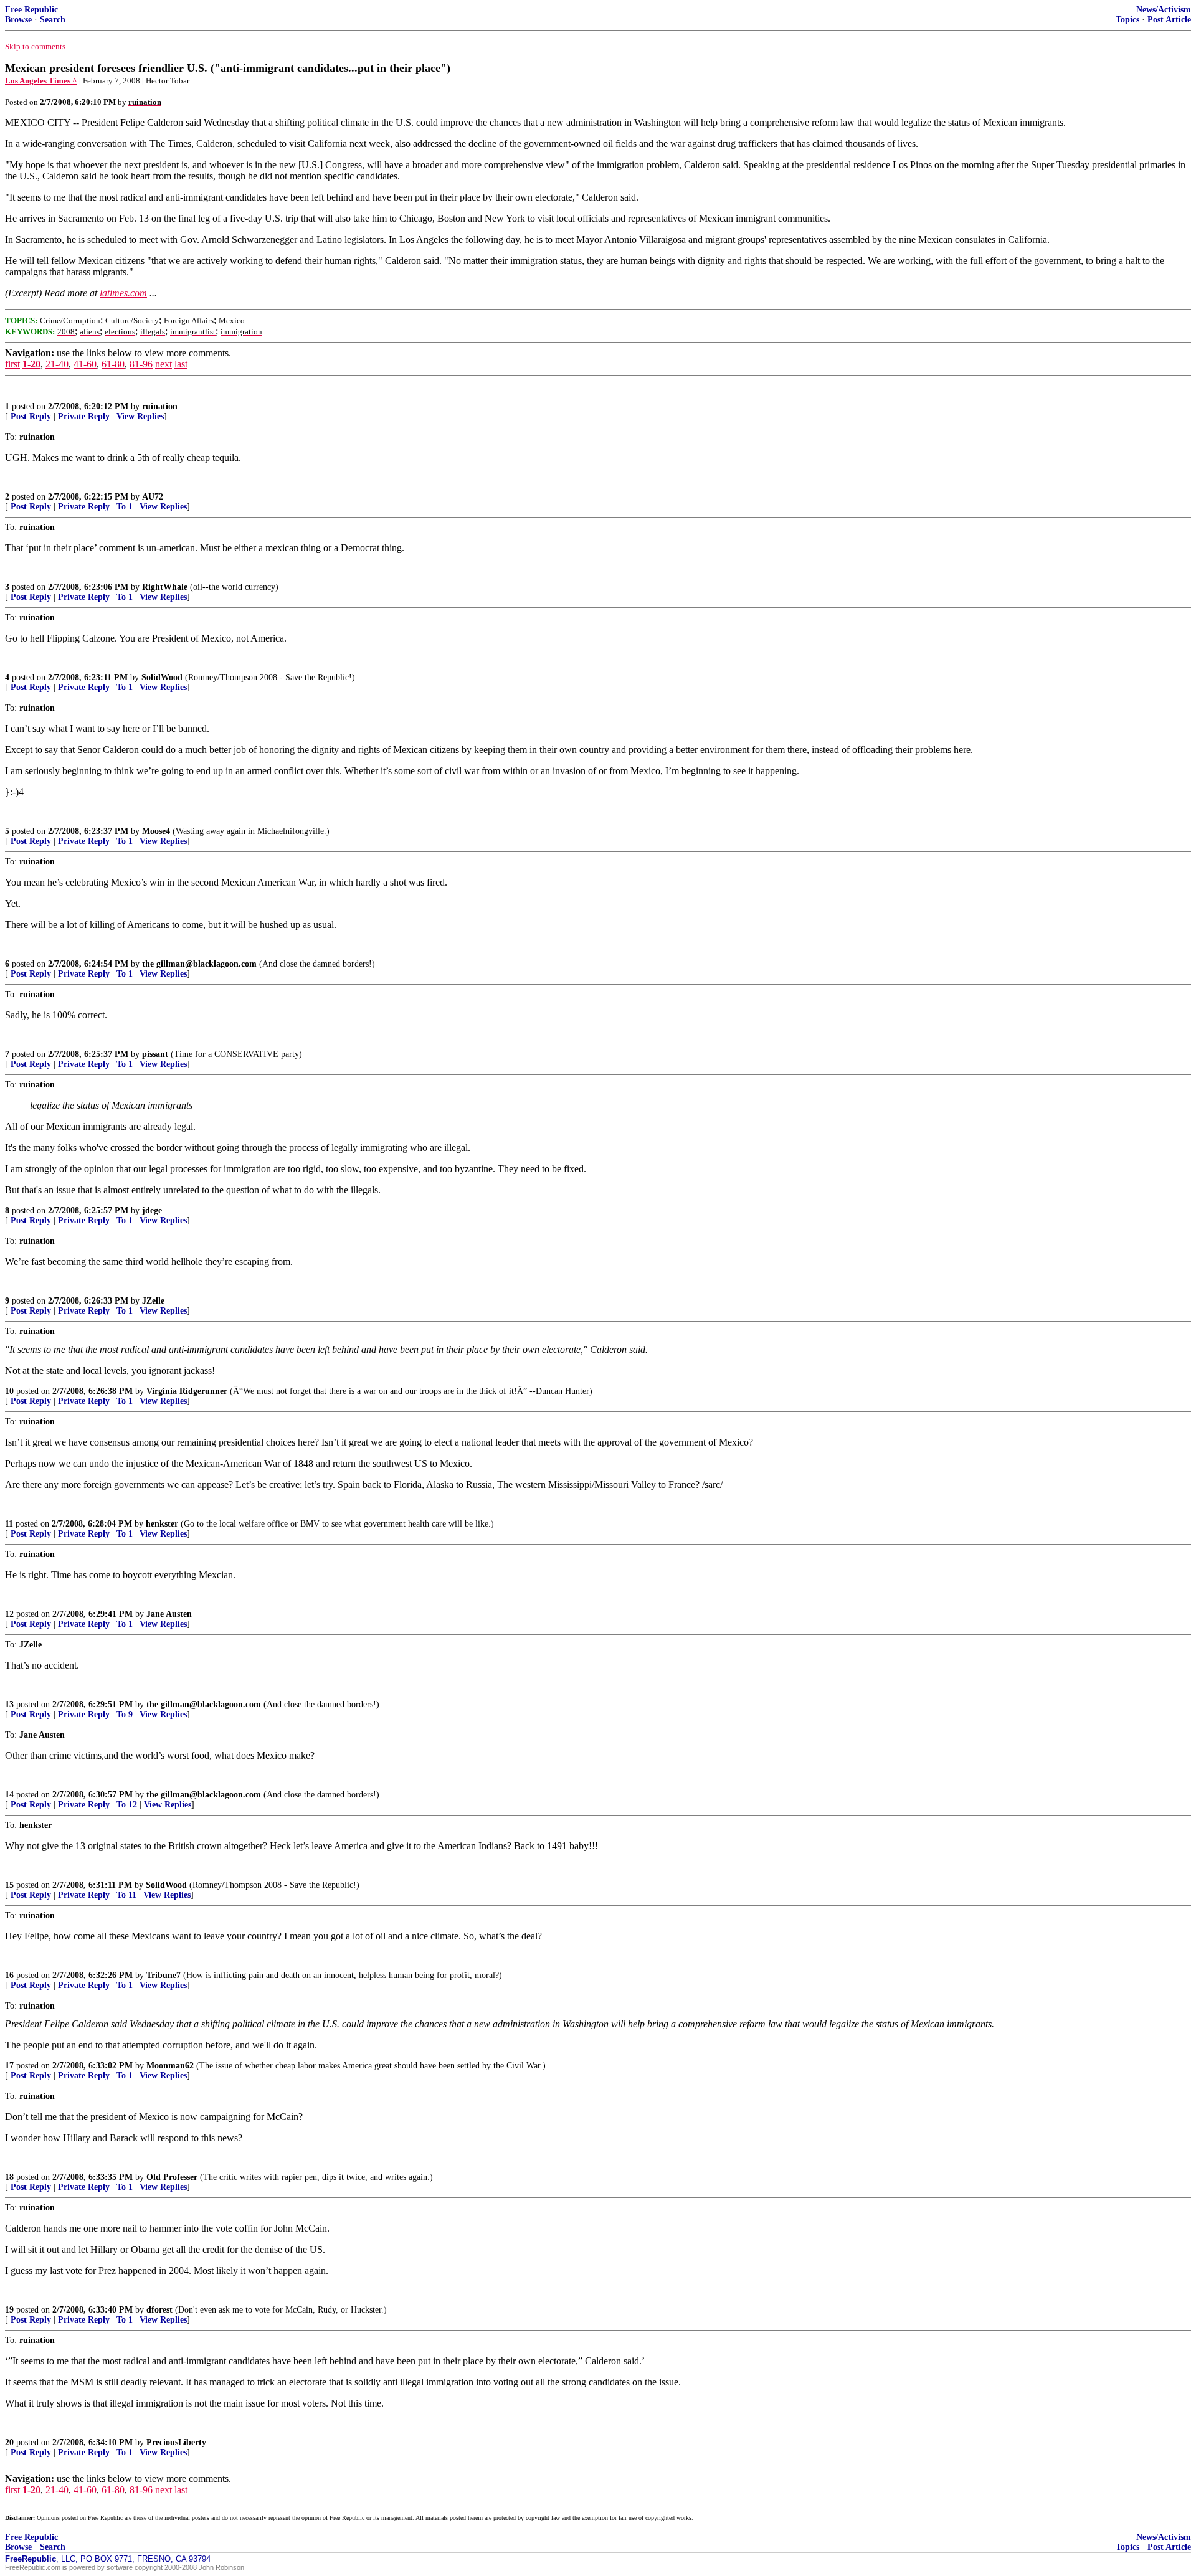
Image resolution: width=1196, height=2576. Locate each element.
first (12, 364)
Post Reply (31, 416)
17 (9, 2066)
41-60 (85, 364)
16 (9, 1975)
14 (9, 1795)
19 (9, 2310)
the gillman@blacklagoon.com (199, 964)
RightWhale (165, 587)
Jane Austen (169, 1614)
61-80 (113, 364)
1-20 (31, 364)
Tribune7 (164, 1975)
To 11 (126, 1895)
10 (9, 1391)
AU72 (153, 497)
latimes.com (123, 293)
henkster (162, 1524)
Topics (1127, 20)
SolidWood (162, 677)
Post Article (1169, 20)
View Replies (140, 416)
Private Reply (84, 416)
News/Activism (1164, 10)
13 (9, 1704)
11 (9, 1524)
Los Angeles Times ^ (41, 81)
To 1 (125, 507)
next (164, 364)
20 (9, 2442)
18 (9, 2177)
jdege (152, 1210)
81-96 (141, 364)
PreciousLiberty (176, 2442)
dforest (159, 2310)
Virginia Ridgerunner (187, 1391)
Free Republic (31, 10)
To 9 (125, 1714)
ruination (160, 406)
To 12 (127, 1805)
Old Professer (172, 2177)
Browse (18, 20)
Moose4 (156, 831)
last (181, 364)
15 (9, 1885)
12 (9, 1614)
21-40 (57, 364)
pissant (155, 1054)
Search (53, 20)
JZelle (153, 1301)
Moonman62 (170, 2066)
